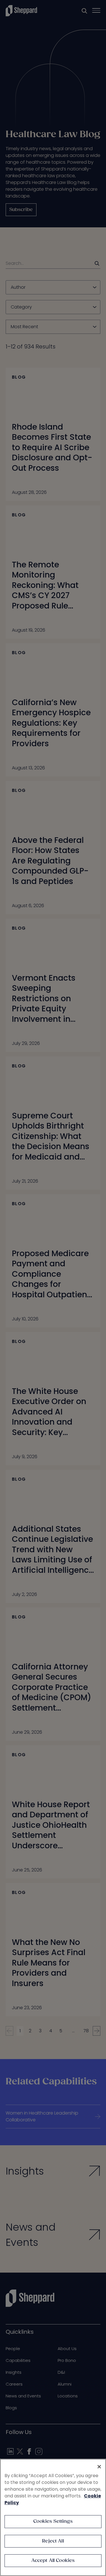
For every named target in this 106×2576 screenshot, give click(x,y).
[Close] (99, 2467)
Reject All (53, 2541)
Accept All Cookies (53, 2561)
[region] (53, 2517)
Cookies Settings (53, 2521)
